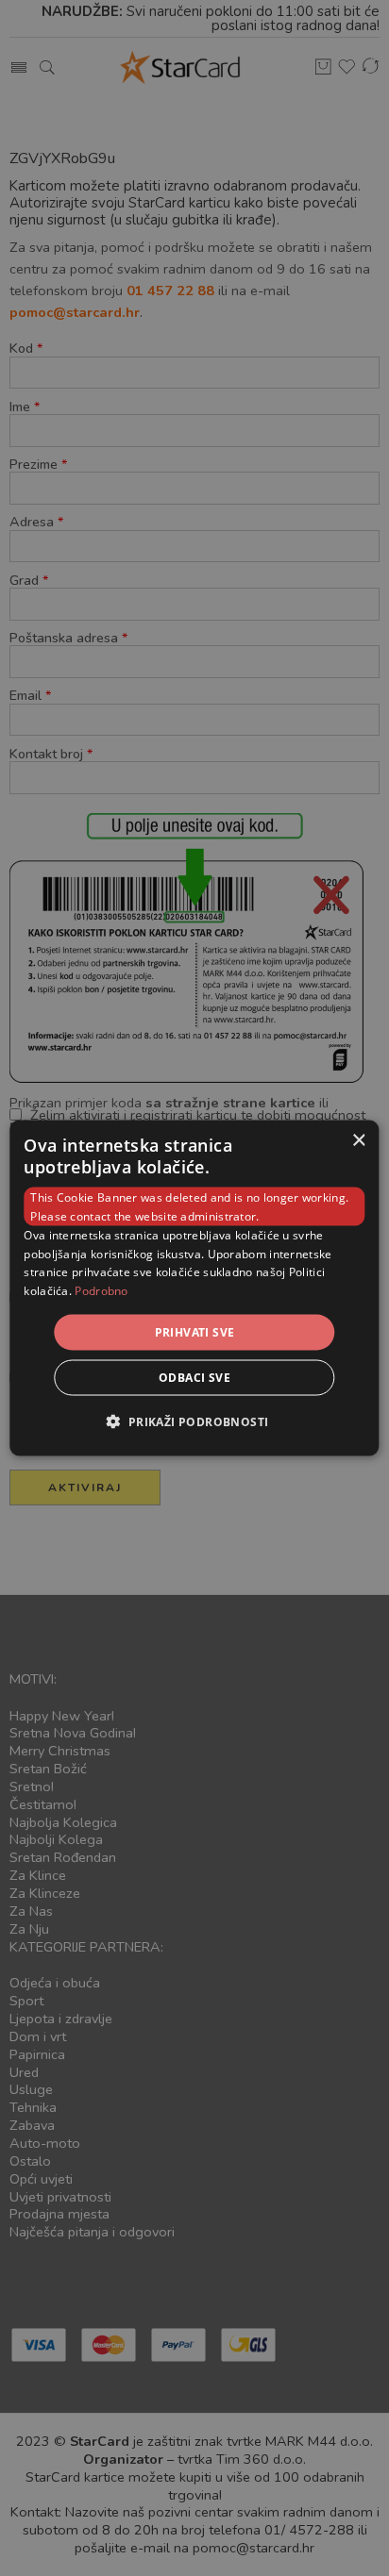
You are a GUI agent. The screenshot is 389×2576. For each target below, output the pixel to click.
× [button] (358, 1140)
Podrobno (101, 1291)
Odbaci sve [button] (194, 1378)
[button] (194, 1421)
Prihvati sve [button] (195, 1332)
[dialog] (194, 1288)
